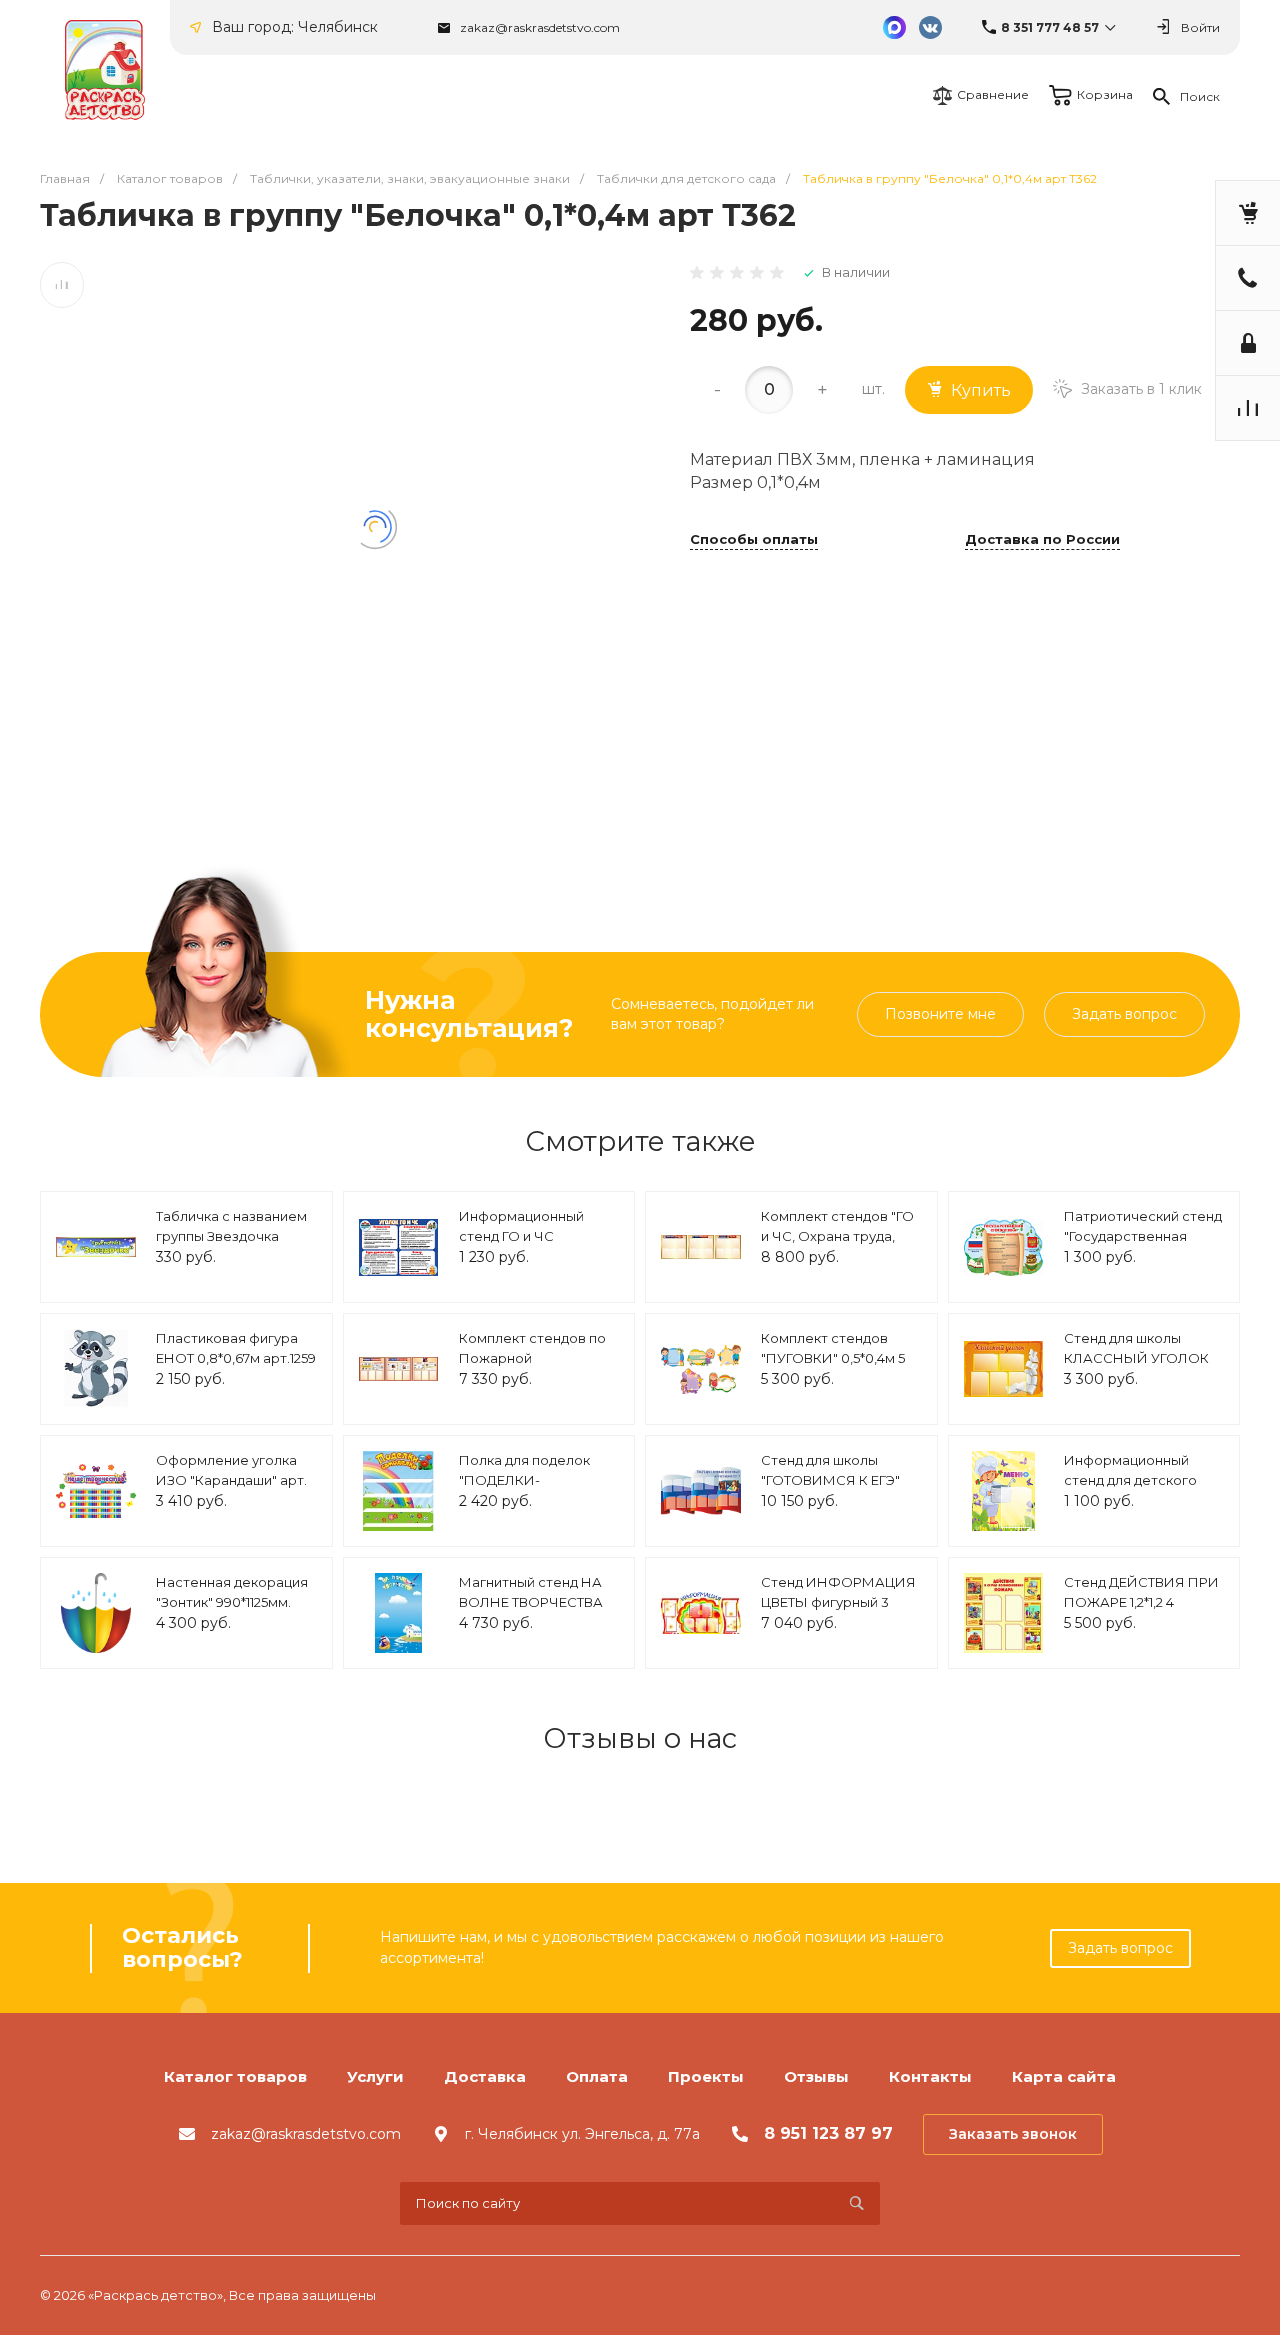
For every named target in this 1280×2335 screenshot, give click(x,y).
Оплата (597, 2076)
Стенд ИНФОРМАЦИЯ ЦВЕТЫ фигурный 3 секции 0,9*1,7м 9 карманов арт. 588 (838, 1611)
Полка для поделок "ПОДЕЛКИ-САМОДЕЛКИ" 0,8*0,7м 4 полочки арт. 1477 (537, 1489)
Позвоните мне (940, 1014)
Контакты (930, 2076)
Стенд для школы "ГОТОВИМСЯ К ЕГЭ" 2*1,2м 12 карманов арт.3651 (830, 1489)
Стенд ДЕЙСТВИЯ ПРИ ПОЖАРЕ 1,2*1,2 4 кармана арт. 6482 (1141, 1601)
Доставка (485, 2076)
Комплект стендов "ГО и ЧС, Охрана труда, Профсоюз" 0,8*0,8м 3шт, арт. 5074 (837, 1245)
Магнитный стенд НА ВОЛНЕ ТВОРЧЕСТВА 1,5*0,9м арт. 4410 (531, 1601)
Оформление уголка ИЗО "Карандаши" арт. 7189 (231, 1479)
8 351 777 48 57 (1050, 27)
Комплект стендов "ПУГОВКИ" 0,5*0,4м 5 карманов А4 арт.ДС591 (839, 1357)
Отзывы (816, 2076)
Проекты (706, 2076)
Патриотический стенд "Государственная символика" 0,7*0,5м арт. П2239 (1143, 1245)
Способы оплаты (754, 540)
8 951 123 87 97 (828, 2133)
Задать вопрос (1124, 1014)
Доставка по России (1042, 540)
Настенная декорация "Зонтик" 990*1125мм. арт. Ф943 (232, 1601)
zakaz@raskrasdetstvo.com (540, 27)
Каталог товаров (235, 2076)
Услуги (375, 2076)
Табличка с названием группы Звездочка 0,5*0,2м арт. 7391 (231, 1235)
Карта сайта (1064, 2076)
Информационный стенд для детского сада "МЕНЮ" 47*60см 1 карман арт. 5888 (1141, 1489)
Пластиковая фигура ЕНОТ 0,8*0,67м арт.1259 (236, 1348)
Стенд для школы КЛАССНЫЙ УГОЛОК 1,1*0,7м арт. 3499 (1136, 1357)
